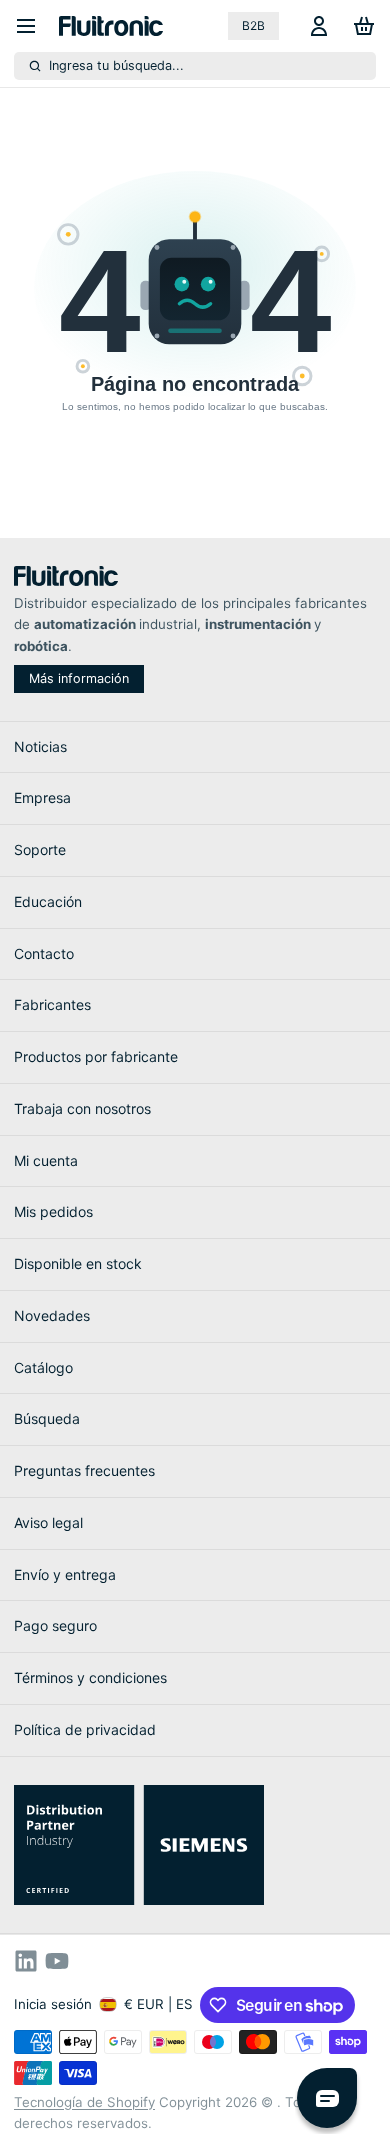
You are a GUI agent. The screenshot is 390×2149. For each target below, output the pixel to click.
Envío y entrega (65, 1574)
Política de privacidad (85, 1729)
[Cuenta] (315, 26)
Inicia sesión (53, 2004)
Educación (48, 901)
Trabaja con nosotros (82, 1108)
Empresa (42, 797)
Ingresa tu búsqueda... (116, 65)
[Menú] (33, 26)
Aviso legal (48, 1522)
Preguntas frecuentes (84, 1470)
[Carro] (360, 26)
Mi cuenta (46, 1160)
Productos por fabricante (96, 1056)
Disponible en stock (78, 1263)
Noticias (40, 746)
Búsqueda (47, 1418)
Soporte (40, 849)
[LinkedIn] (26, 1961)
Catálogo (43, 1367)
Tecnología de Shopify (84, 2102)
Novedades (52, 1315)
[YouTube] (57, 1961)
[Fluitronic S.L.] (111, 26)
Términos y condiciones (90, 1677)
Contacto (44, 953)
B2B (253, 25)
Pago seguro (55, 1625)
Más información (79, 678)
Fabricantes (52, 1004)
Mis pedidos (53, 1211)
